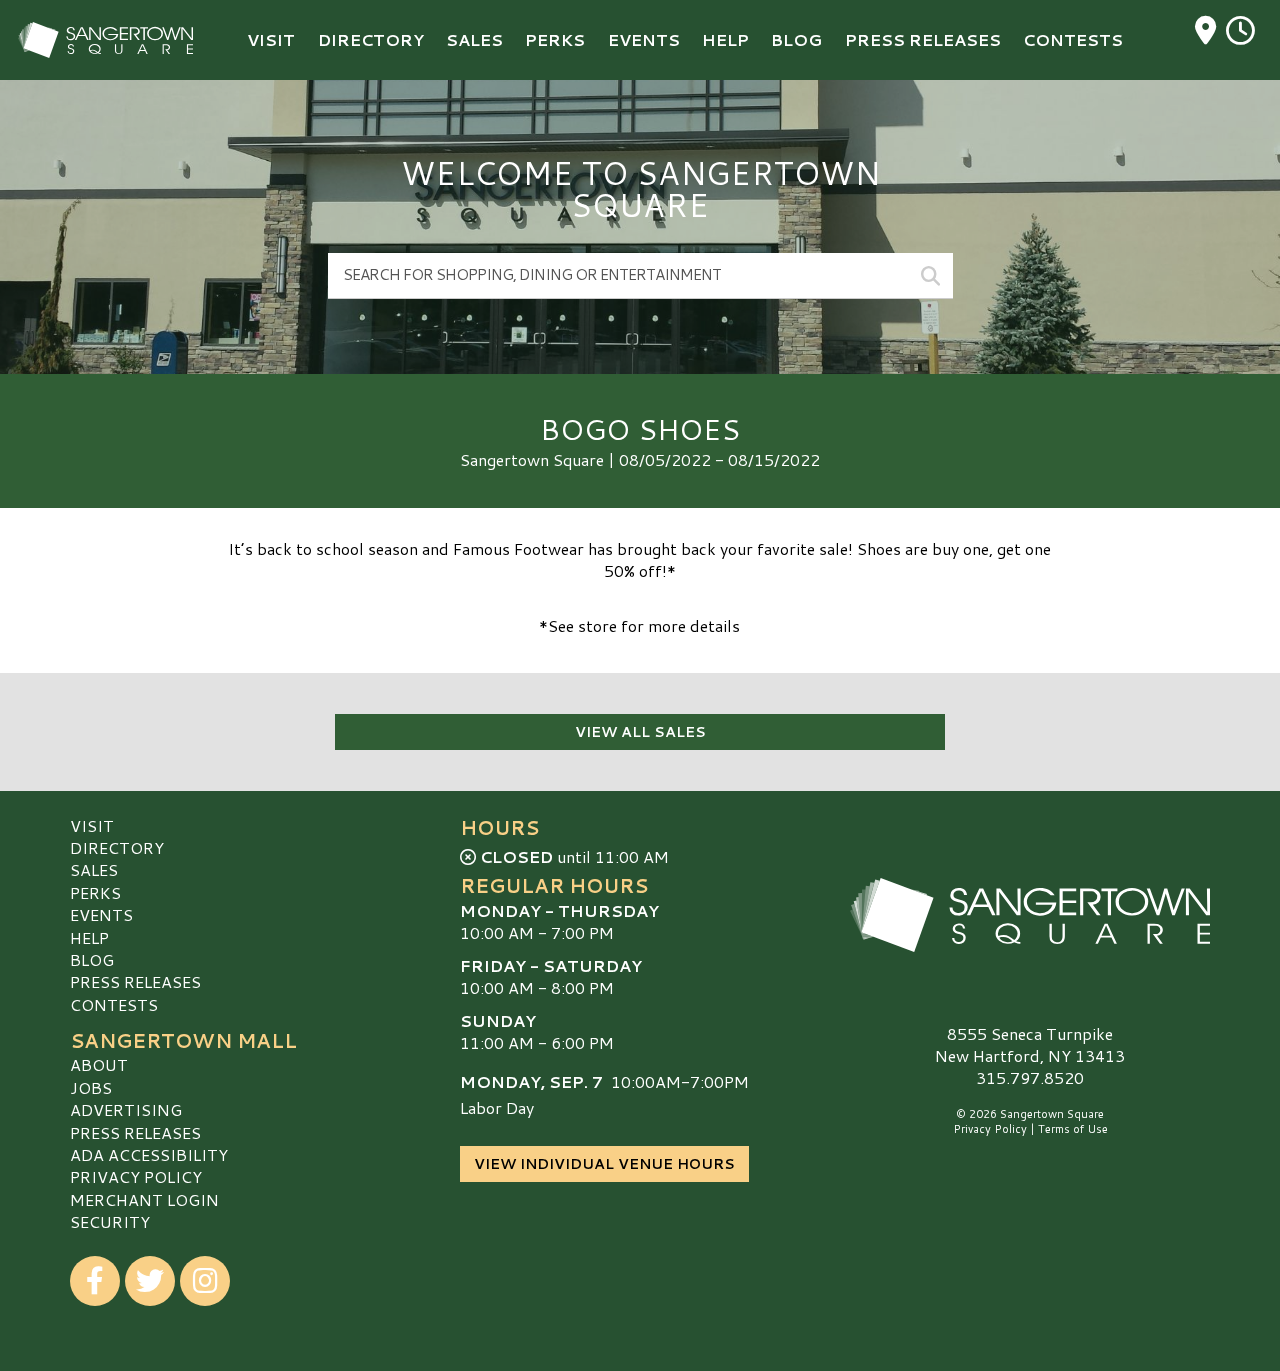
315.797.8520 (1030, 1078)
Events (101, 914)
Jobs (91, 1087)
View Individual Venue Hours (604, 1164)
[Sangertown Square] (1030, 915)
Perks (95, 892)
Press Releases (135, 981)
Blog (92, 959)
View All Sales (640, 732)
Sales (94, 869)
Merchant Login (144, 1199)
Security (110, 1221)
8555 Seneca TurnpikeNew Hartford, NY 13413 (1030, 1044)
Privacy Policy (136, 1176)
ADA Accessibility (149, 1154)
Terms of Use (1073, 1129)
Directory (117, 847)
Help (89, 937)
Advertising (126, 1109)
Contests (114, 1004)
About (99, 1064)
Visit (92, 825)
